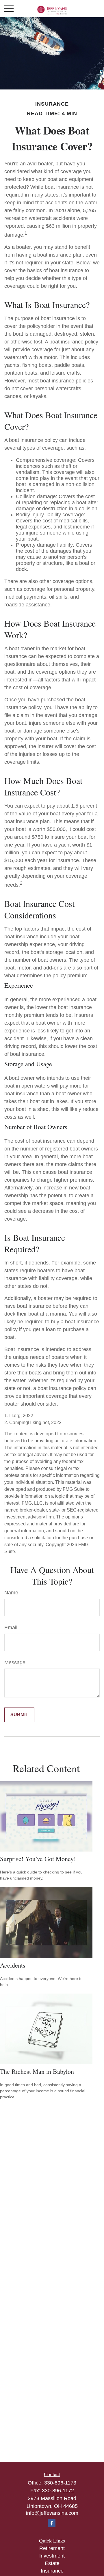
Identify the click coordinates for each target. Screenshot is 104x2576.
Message (15, 1662)
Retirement (52, 2548)
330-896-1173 (60, 2483)
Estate (52, 2563)
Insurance (52, 2571)
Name (11, 1593)
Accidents (13, 1965)
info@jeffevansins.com (52, 2513)
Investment (52, 2556)
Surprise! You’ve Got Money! (38, 1859)
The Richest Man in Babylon (37, 2071)
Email (11, 1628)
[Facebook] (52, 2523)
